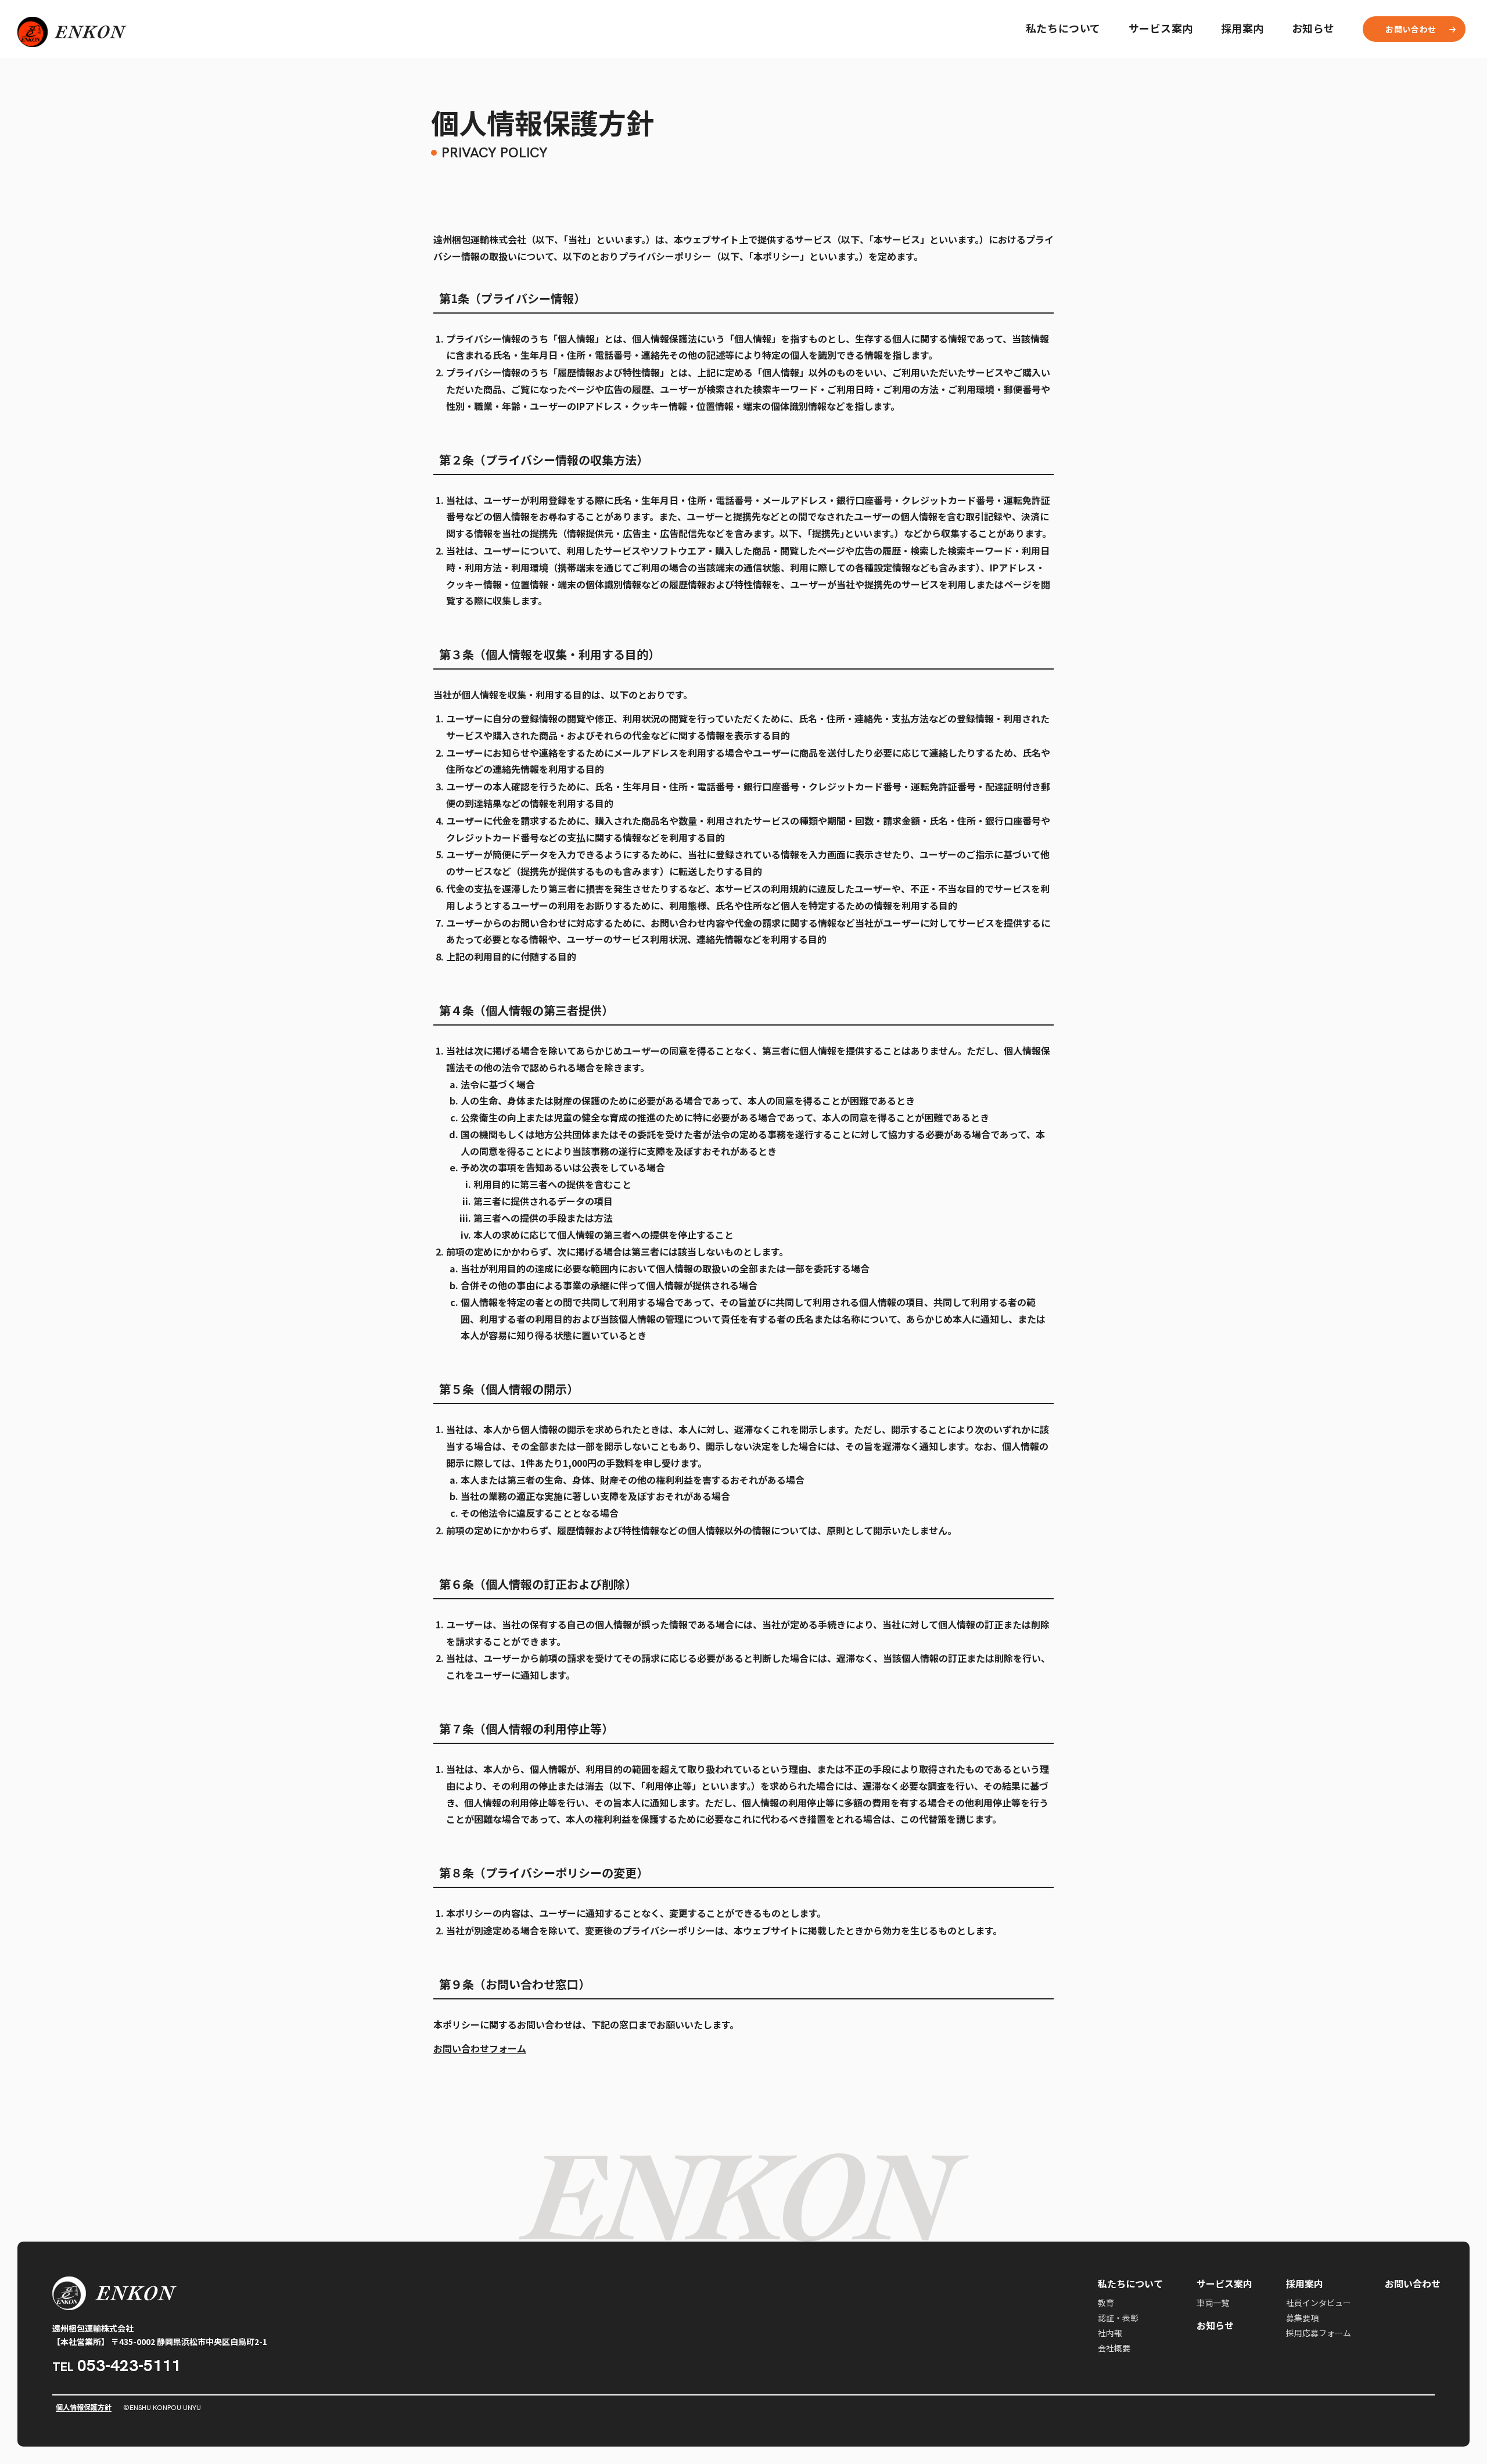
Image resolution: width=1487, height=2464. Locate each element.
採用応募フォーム (1319, 2333)
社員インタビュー (1319, 2303)
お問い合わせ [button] (1411, 29)
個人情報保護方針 (84, 2407)
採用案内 (1242, 28)
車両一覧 (1213, 2303)
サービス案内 (1161, 28)
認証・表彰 (1118, 2318)
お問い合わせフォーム (480, 2048)
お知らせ (1313, 28)
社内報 (1110, 2333)
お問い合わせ (1413, 2284)
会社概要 (1114, 2348)
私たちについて (1063, 28)
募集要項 (1302, 2318)
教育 (1106, 2303)
